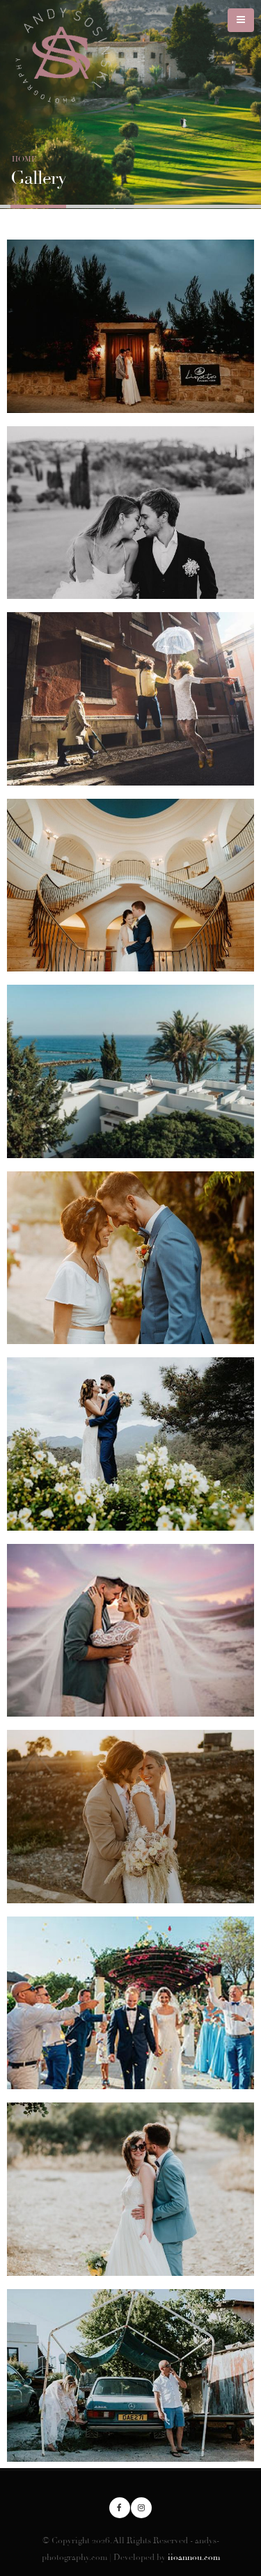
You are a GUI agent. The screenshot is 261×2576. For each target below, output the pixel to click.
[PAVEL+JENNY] (130, 2189)
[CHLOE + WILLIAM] (130, 1816)
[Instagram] (141, 2508)
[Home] (67, 55)
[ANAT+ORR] (130, 1258)
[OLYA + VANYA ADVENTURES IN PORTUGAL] (130, 698)
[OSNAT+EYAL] (130, 2375)
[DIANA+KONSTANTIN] (130, 1630)
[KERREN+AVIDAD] (130, 1071)
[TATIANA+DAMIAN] (130, 885)
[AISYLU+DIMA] (130, 513)
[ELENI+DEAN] (130, 326)
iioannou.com (194, 2557)
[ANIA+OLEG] (130, 2003)
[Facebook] (120, 2508)
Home (24, 159)
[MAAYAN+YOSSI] (130, 1444)
